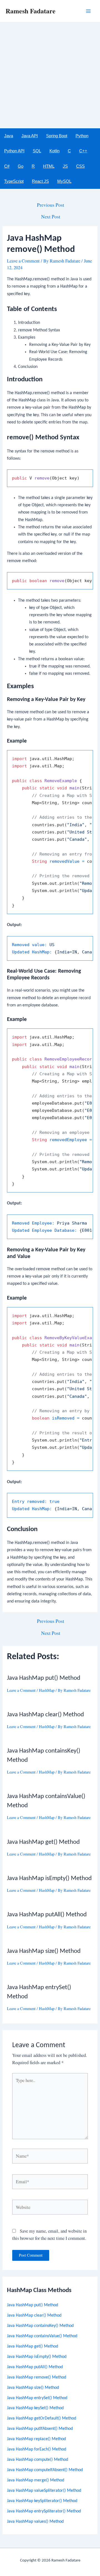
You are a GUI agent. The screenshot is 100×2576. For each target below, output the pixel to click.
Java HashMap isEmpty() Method (37, 2357)
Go (21, 166)
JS (65, 166)
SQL (37, 151)
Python (82, 136)
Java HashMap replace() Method (36, 2439)
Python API (14, 151)
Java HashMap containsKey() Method (40, 2326)
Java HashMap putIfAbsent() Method (40, 2429)
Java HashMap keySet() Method (35, 2408)
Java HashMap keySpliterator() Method (42, 2501)
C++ (83, 151)
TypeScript (14, 181)
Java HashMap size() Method (33, 2388)
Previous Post (51, 205)
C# (7, 166)
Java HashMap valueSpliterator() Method (44, 2491)
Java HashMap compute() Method (37, 2460)
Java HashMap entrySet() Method (37, 2398)
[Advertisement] (50, 75)
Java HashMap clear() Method (34, 2315)
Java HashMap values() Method (35, 2522)
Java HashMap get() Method (32, 2346)
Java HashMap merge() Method (36, 2480)
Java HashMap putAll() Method (35, 2367)
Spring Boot (57, 136)
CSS (80, 166)
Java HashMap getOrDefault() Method (42, 2418)
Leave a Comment (23, 261)
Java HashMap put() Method (32, 2305)
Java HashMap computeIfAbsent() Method (45, 2470)
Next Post (51, 217)
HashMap (47, 1690)
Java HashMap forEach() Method (37, 2449)
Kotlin (54, 151)
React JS (40, 181)
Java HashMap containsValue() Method (42, 2336)
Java (9, 136)
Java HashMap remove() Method (37, 2377)
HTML (49, 166)
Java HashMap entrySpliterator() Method (44, 2511)
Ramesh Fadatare (31, 11)
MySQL (64, 181)
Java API (30, 136)
